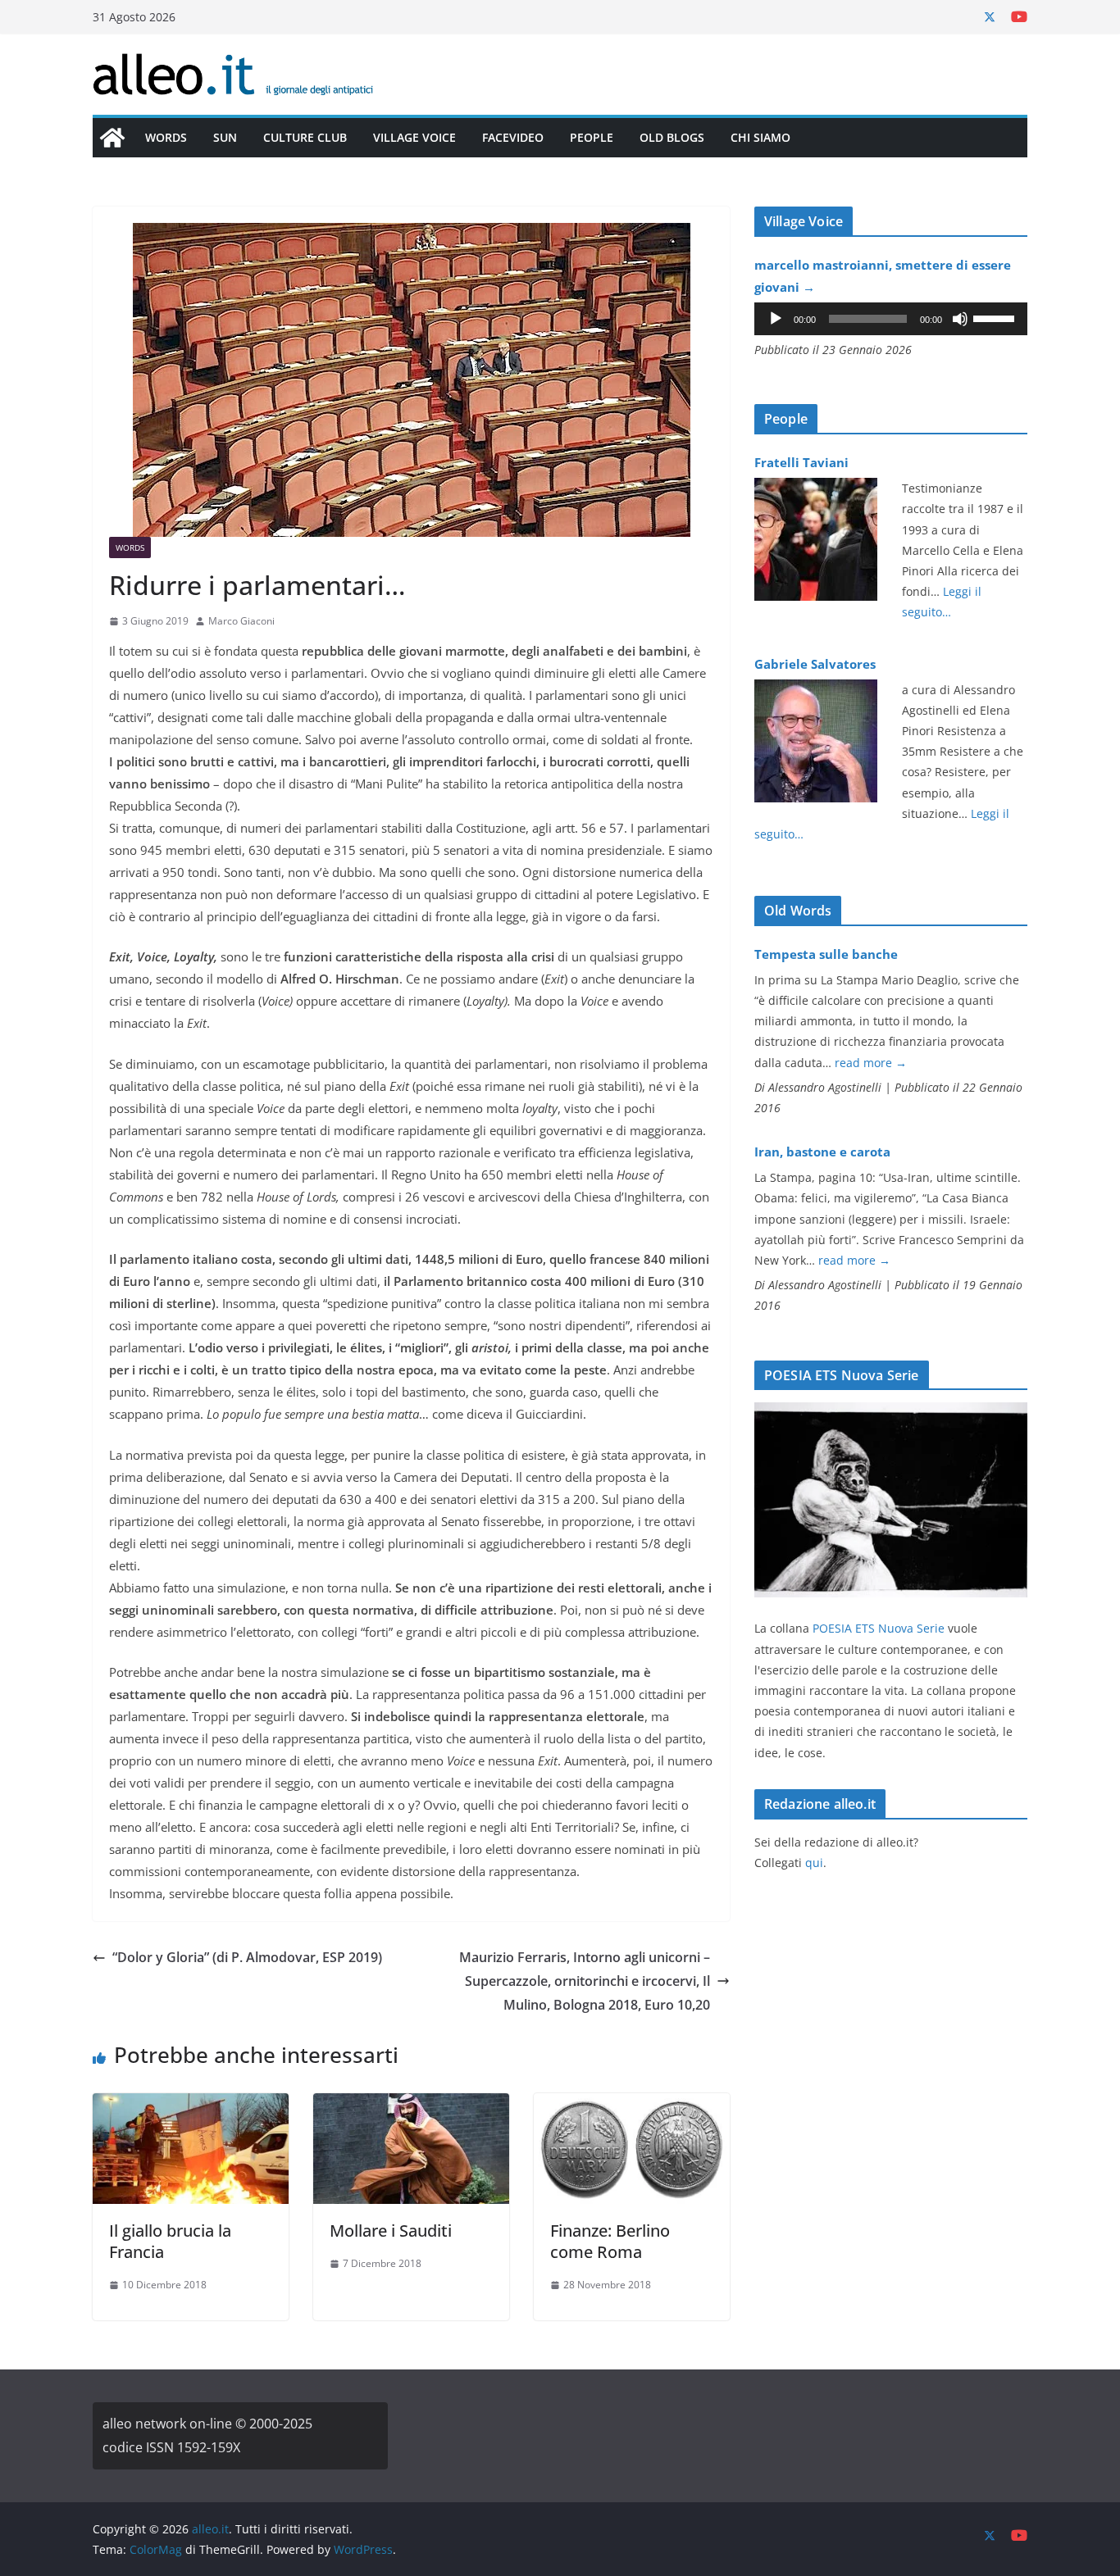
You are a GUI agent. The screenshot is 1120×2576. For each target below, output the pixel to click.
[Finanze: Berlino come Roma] (632, 2105)
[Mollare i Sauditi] (411, 2105)
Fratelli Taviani (801, 462)
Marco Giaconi (241, 621)
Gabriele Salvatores (815, 664)
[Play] (776, 319)
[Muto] (960, 319)
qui (814, 1863)
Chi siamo (760, 137)
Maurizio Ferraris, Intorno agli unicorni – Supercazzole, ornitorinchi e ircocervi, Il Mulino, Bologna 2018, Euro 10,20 (585, 1981)
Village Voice (414, 137)
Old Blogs (672, 137)
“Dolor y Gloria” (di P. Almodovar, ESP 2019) (247, 1957)
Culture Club (305, 137)
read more (871, 1063)
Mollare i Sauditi (391, 2231)
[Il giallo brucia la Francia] (191, 2105)
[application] (891, 319)
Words (166, 137)
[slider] (996, 317)
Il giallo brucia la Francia (170, 2241)
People (592, 137)
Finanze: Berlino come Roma (610, 2241)
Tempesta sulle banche (826, 954)
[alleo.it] (112, 138)
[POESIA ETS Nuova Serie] (891, 1413)
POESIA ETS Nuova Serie (879, 1628)
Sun (225, 137)
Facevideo (513, 137)
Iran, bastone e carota (822, 1152)
